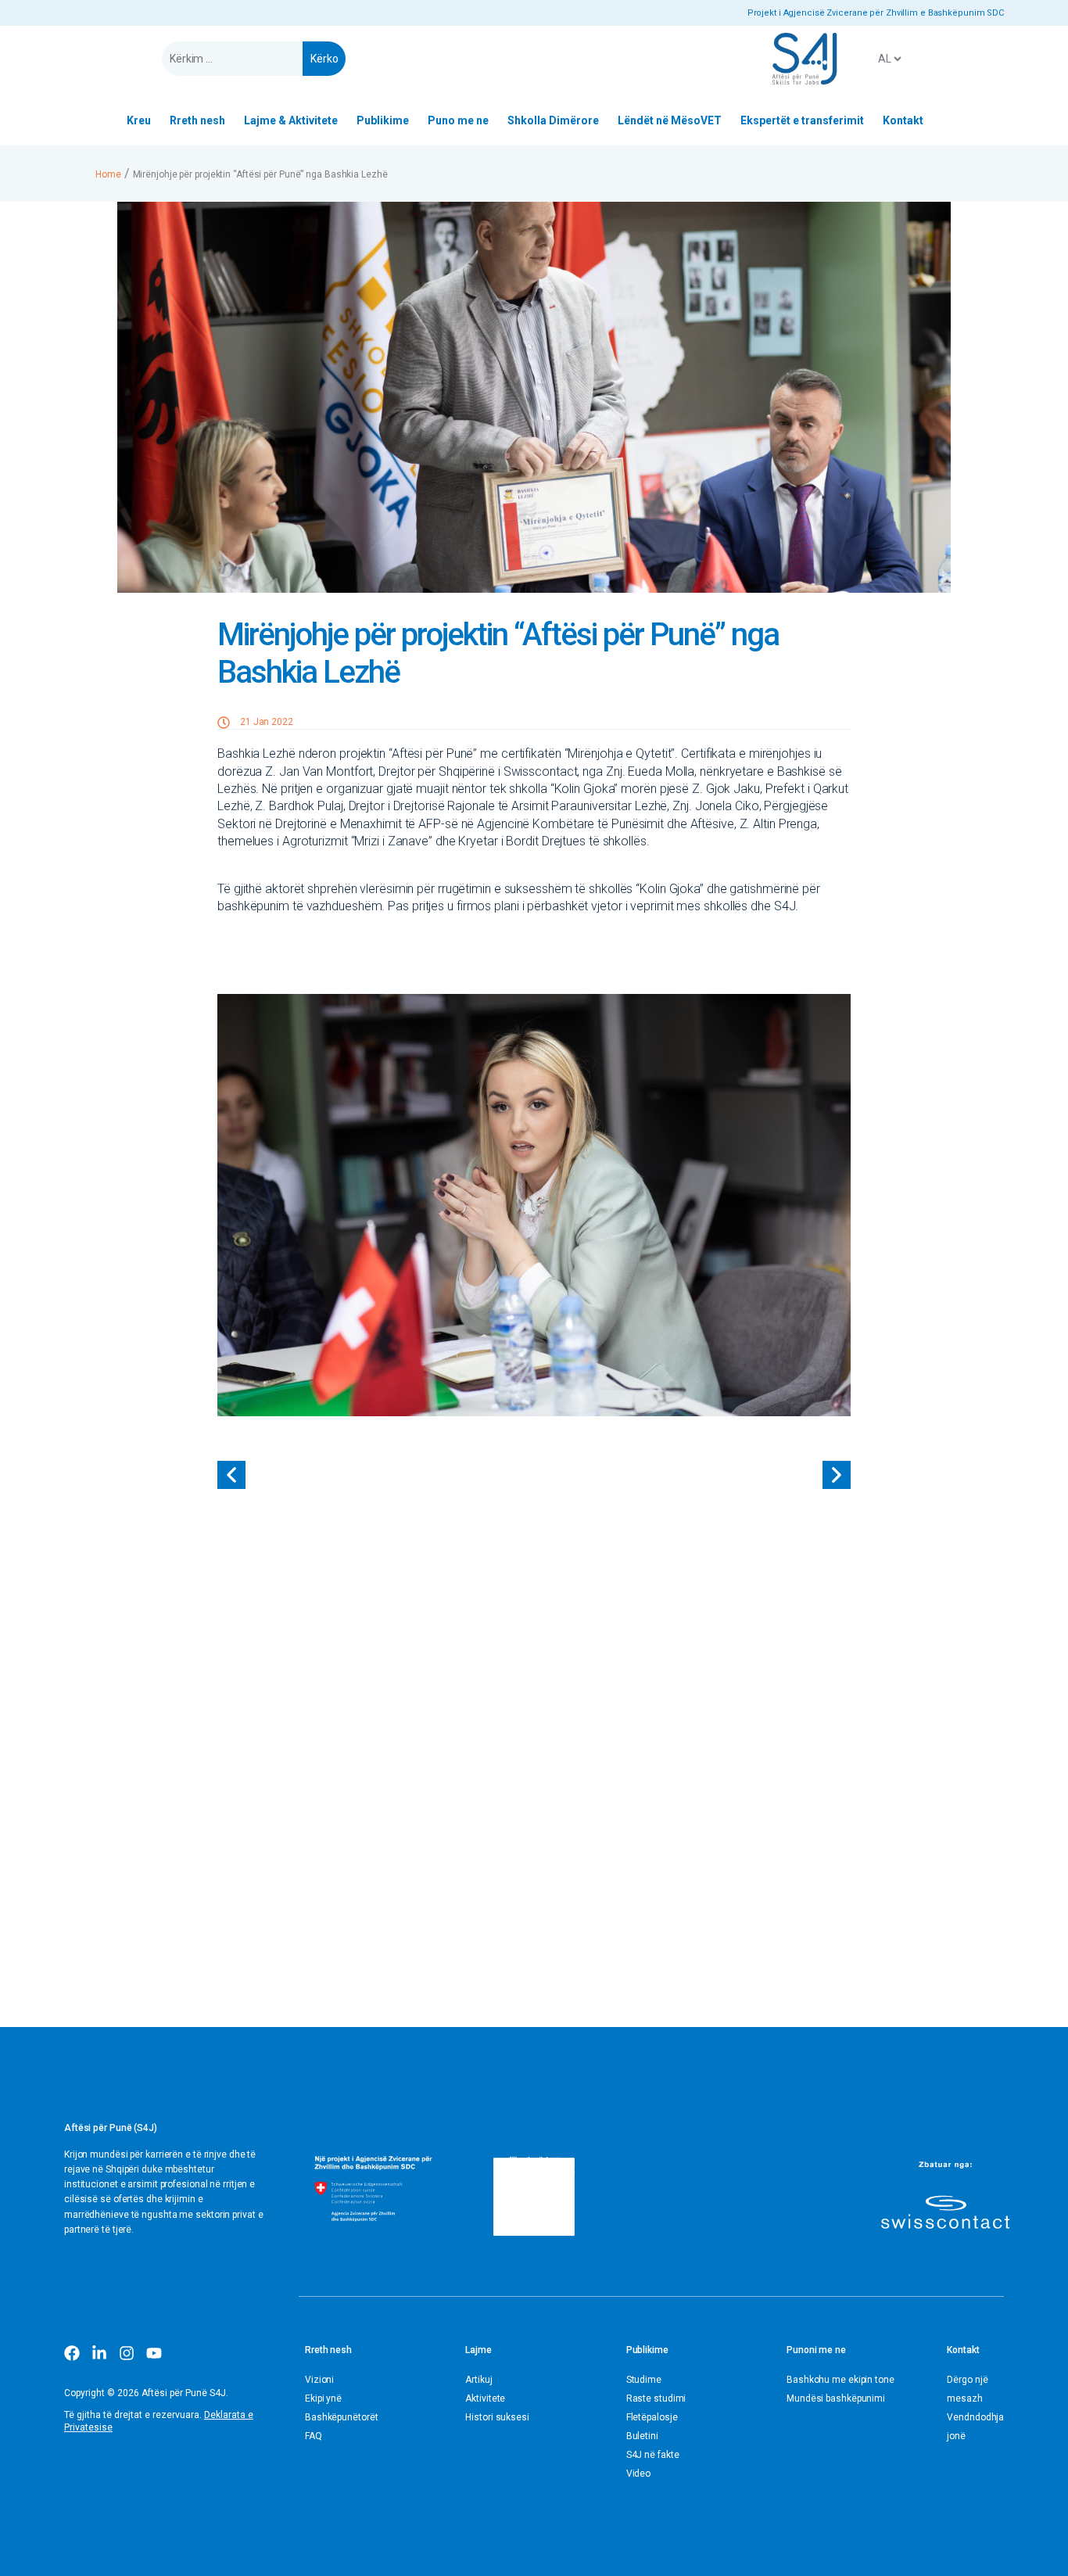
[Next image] (837, 1475)
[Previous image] (231, 1475)
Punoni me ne (816, 2350)
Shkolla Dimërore (553, 120)
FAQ (314, 2436)
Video (639, 2474)
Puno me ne (458, 120)
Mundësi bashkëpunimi (836, 2398)
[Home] (805, 59)
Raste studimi (656, 2398)
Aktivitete (485, 2398)
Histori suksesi (497, 2417)
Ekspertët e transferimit (802, 120)
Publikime (383, 120)
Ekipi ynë (323, 2398)
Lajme (478, 2350)
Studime (644, 2380)
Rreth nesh (197, 120)
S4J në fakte (653, 2455)
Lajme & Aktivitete (291, 120)
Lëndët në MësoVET (670, 120)
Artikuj (478, 2380)
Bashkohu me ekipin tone (840, 2380)
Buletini (642, 2436)
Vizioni (319, 2380)
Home (108, 174)
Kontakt (903, 120)
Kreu (139, 120)
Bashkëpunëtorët (342, 2417)
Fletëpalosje (652, 2417)
